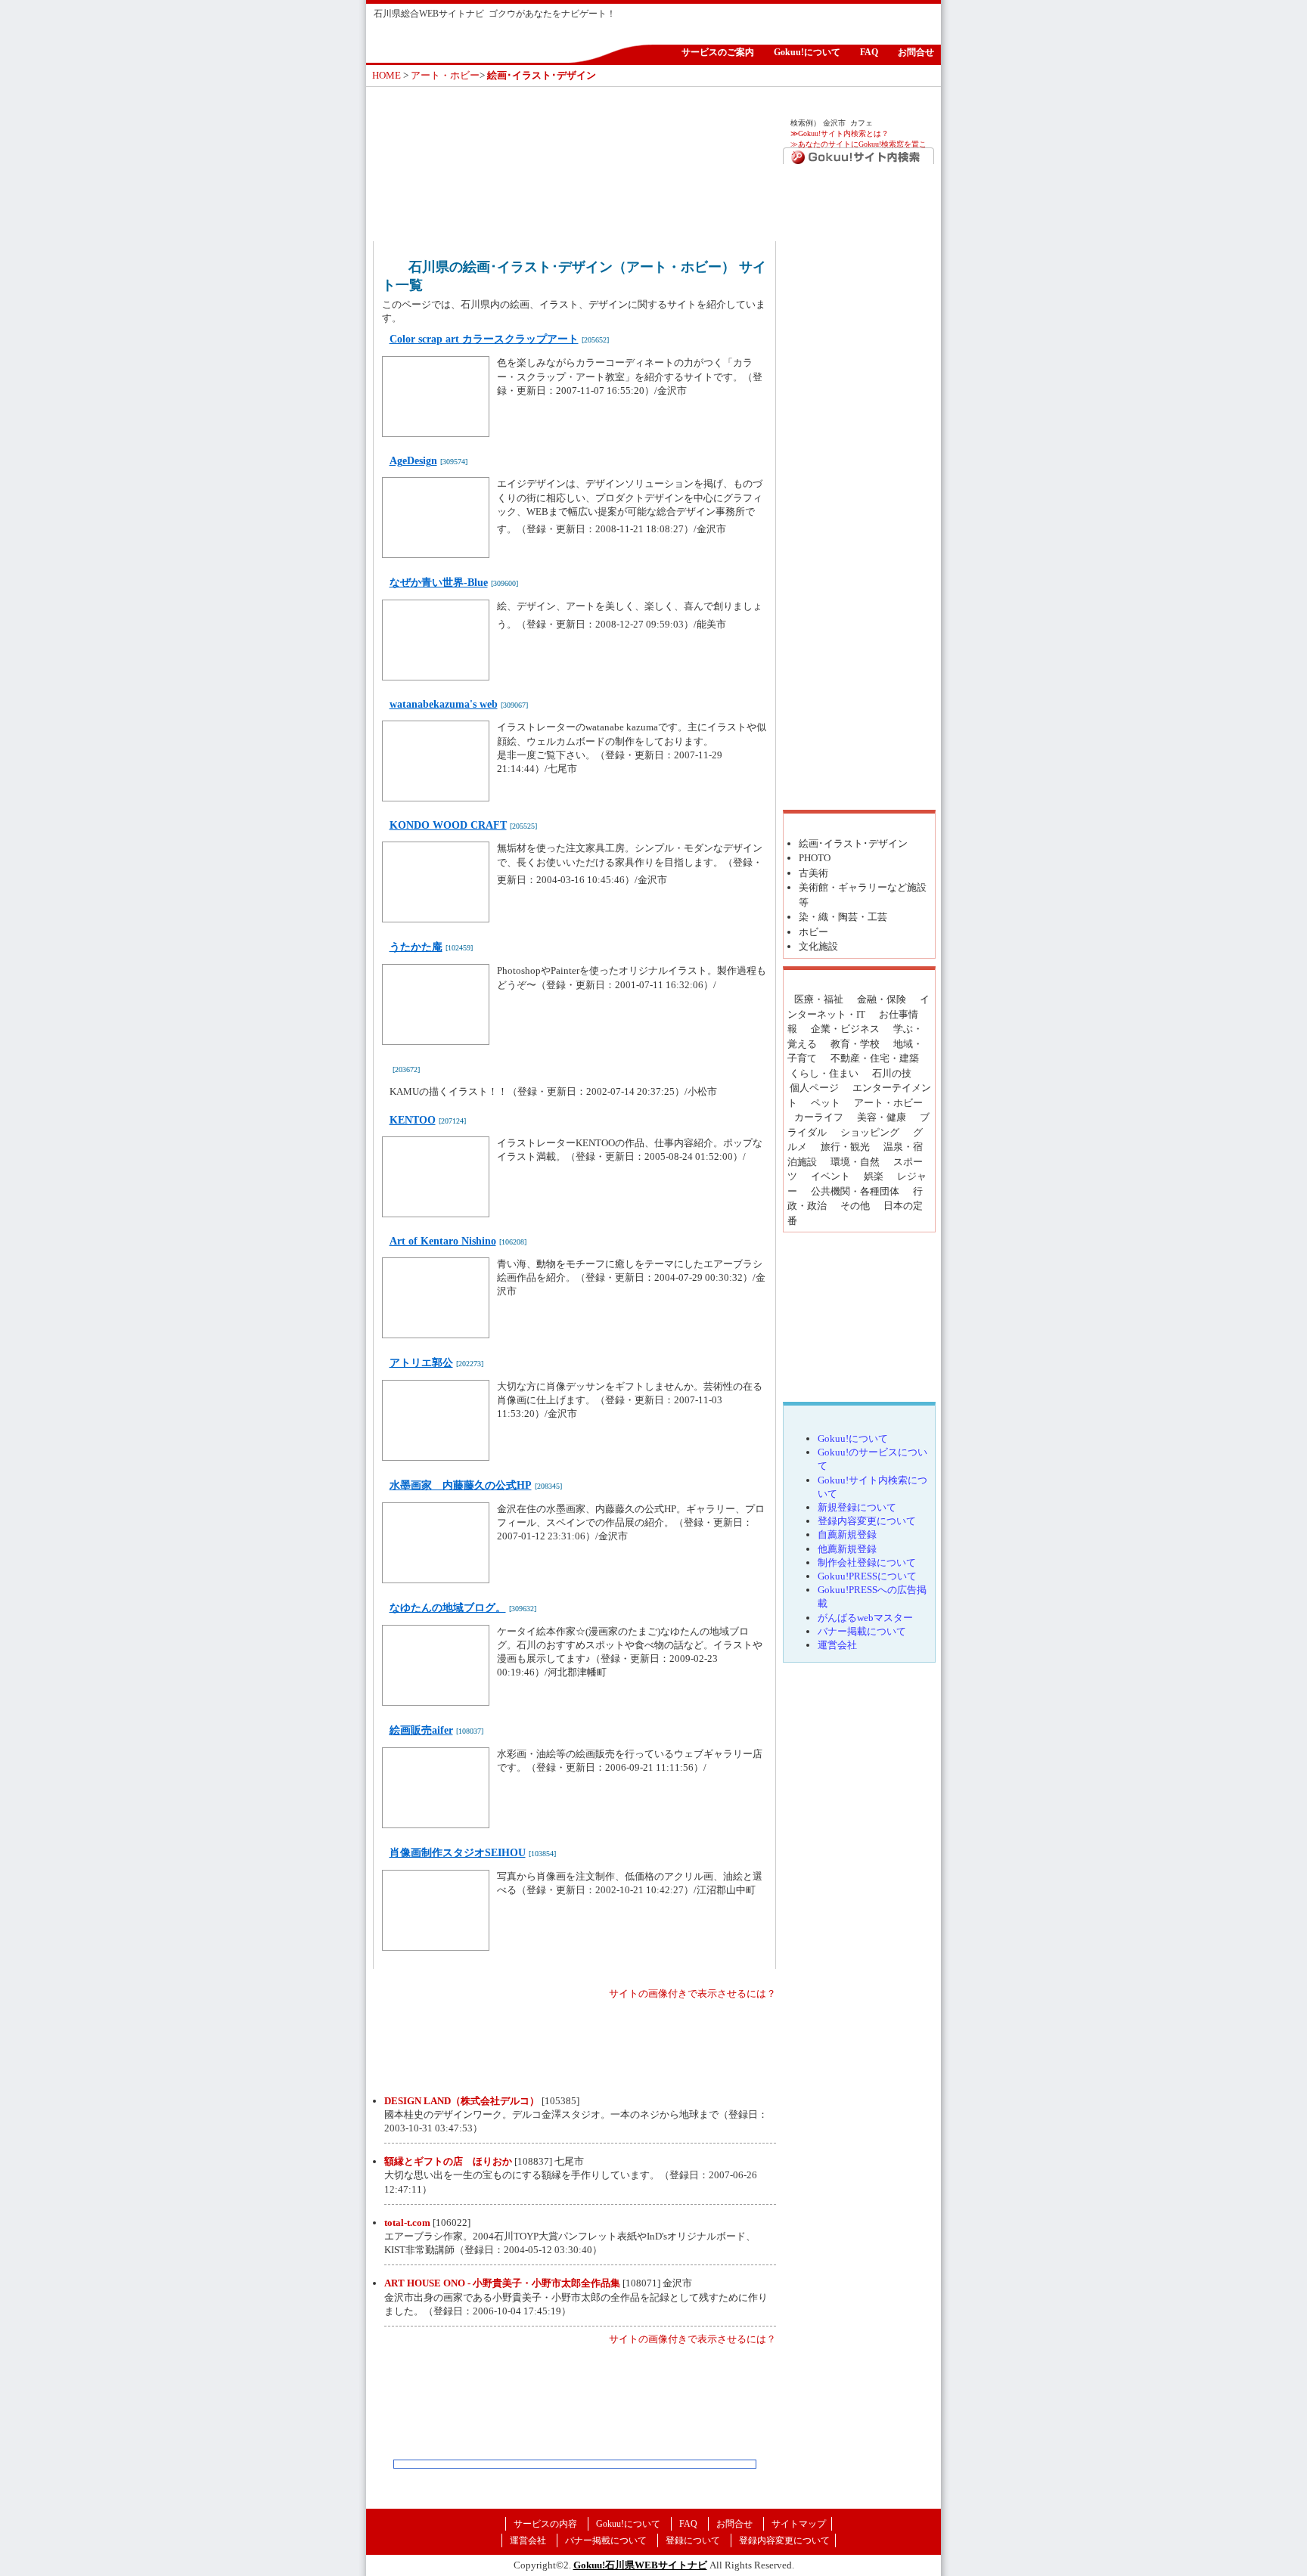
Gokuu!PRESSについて (867, 1576)
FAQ (869, 52)
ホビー (813, 932)
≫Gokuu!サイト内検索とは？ (840, 133)
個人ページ (814, 1088)
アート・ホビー (445, 75)
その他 (855, 1206)
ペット (826, 1103)
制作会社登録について (867, 1562)
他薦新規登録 (847, 1549)
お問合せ (916, 52)
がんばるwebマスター (865, 1618)
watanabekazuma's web (444, 704)
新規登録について (857, 1507)
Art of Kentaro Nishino (443, 1241)
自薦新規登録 (847, 1534)
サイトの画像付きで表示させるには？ (692, 1993)
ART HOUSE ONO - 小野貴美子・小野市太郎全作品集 (502, 2283)
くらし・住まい (824, 1073)
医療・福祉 (819, 999)
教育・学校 (855, 1044)
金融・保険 (882, 999)
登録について (693, 2540)
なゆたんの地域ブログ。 (448, 1608)
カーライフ (819, 1117)
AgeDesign (413, 461)
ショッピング (870, 1132)
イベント (830, 1176)
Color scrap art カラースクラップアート (484, 339)
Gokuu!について (807, 52)
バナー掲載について (862, 1631)
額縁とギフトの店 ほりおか (448, 2161)
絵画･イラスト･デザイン (853, 843)
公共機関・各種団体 (855, 1191)
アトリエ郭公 (421, 1363)
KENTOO (413, 1120)
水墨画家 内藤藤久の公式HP (461, 1485)
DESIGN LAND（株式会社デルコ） (462, 2101)
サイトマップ (799, 2524)
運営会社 (837, 1645)
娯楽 (874, 1176)
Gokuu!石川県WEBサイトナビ (640, 2565)
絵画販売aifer (421, 1730)
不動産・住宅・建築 (875, 1058)
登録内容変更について (867, 1521)
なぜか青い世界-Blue (439, 583)
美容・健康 (882, 1117)
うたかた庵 (416, 947)
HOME (387, 75)
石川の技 (892, 1073)
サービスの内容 (545, 2524)
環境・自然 (855, 1162)
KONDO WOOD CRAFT (448, 825)
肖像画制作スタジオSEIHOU (458, 1853)
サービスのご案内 (718, 52)
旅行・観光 (845, 1147)
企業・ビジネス (845, 1029)
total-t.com (407, 2223)
